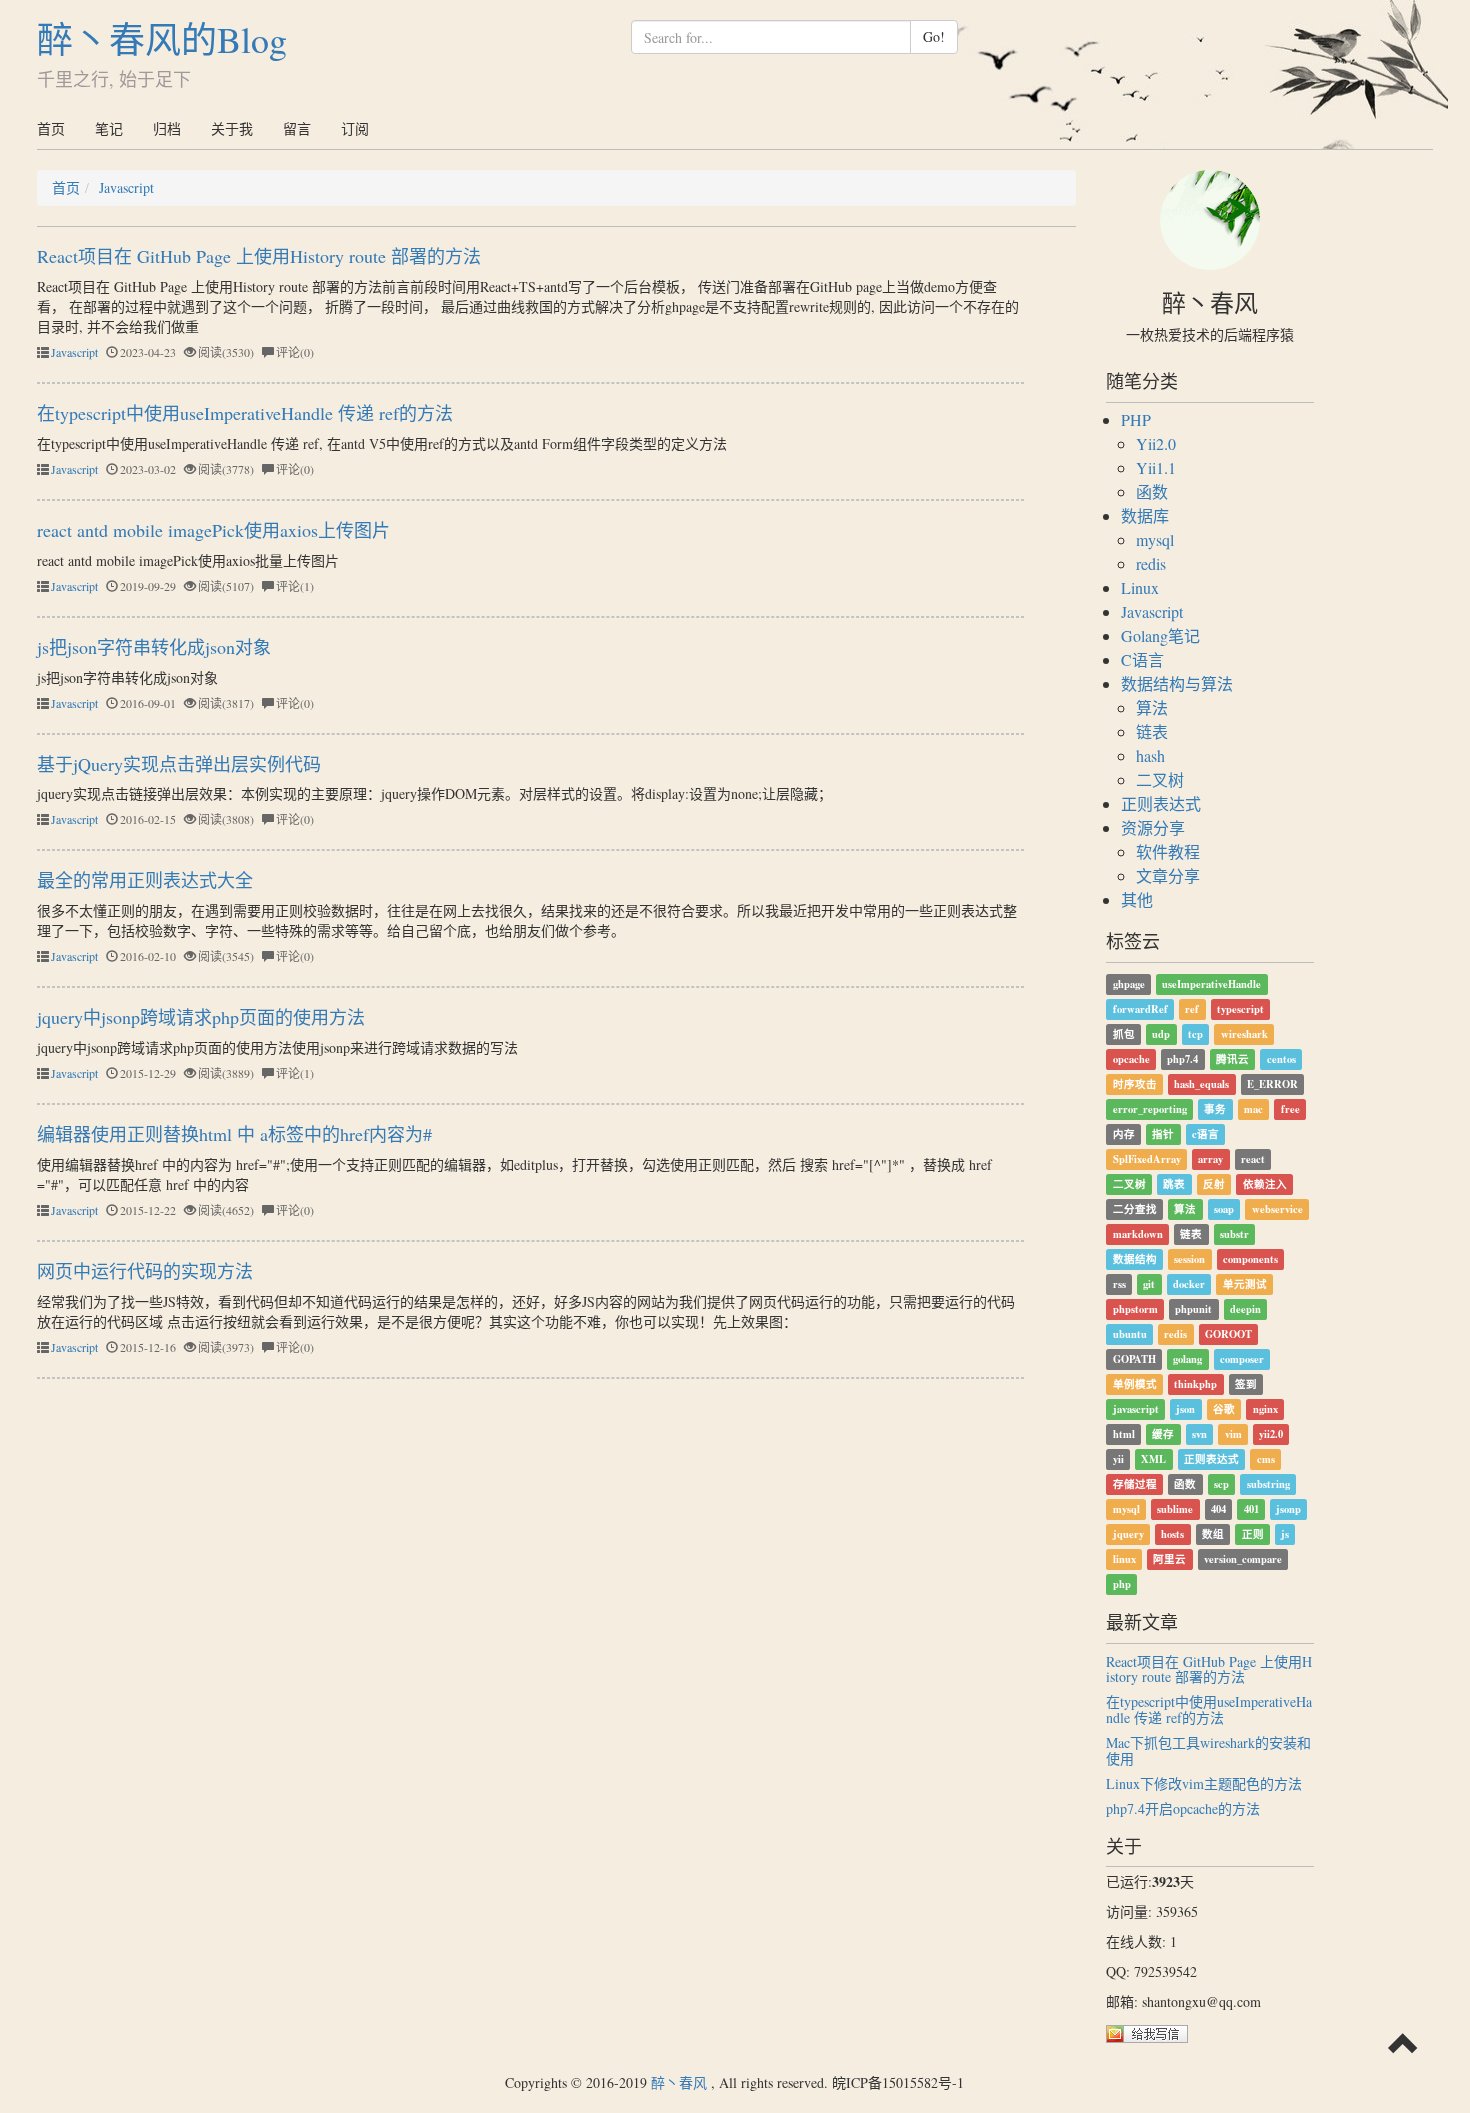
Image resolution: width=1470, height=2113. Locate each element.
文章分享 (1168, 875)
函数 (1152, 491)
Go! (934, 36)
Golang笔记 (1160, 635)
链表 (1152, 731)
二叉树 (1160, 779)
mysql (1155, 539)
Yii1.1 (1156, 467)
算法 (1152, 707)
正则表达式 (1161, 803)
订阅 (355, 128)
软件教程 (1168, 851)
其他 (1137, 899)
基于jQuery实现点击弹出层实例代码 (179, 764)
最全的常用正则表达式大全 (145, 880)
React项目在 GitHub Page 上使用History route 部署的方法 (259, 256)
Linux (1140, 587)
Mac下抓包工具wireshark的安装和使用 (1208, 1750)
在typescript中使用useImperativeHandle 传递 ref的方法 (245, 413)
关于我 (232, 128)
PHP (1136, 419)
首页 (51, 128)
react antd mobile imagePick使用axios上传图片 (213, 530)
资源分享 (1153, 827)
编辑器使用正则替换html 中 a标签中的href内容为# (234, 1134)
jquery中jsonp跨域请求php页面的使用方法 (201, 1017)
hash (1150, 755)
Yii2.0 (1156, 443)
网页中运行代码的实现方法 (145, 1271)
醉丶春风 (679, 2082)
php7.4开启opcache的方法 (1183, 1808)
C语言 (1142, 659)
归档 (167, 128)
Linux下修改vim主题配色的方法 (1204, 1783)
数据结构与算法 (1177, 683)
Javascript (126, 187)
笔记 (109, 128)
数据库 (1145, 515)
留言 (297, 128)
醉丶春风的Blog (162, 39)
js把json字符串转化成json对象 (154, 647)
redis (1151, 563)
